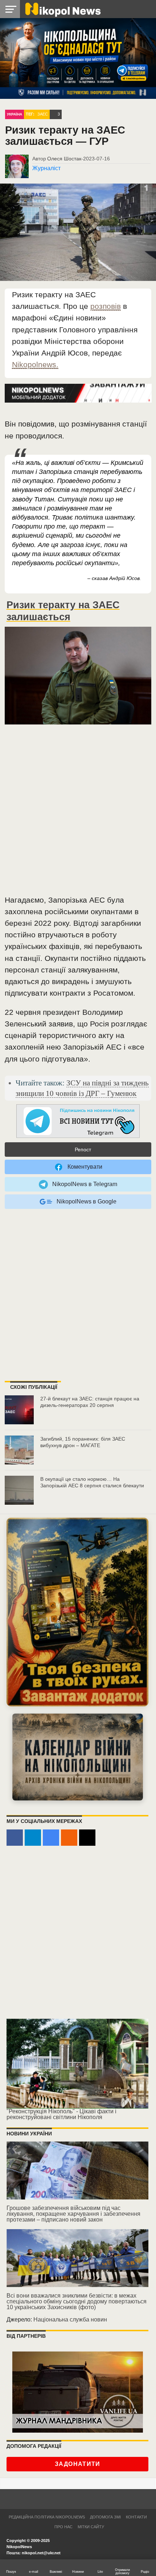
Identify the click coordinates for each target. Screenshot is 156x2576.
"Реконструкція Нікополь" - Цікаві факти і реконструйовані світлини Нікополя (61, 2114)
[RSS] (69, 1838)
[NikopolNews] (78, 1121)
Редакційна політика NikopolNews (47, 2517)
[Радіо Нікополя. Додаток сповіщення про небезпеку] (77, 1612)
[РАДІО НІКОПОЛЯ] (78, 1757)
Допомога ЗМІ (105, 2517)
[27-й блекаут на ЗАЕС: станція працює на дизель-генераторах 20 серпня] (19, 1410)
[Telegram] (33, 1838)
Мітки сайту (91, 2527)
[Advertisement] (78, 812)
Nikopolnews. (35, 364)
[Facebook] (15, 1838)
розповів (106, 306)
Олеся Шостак (64, 159)
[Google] (51, 1838)
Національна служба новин (70, 2319)
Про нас (63, 2527)
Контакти (136, 2517)
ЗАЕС (43, 114)
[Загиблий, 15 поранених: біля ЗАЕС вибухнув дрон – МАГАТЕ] (19, 1450)
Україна (15, 114)
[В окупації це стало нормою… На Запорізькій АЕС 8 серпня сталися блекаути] (19, 1490)
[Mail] (87, 1838)
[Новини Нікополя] (62, 9)
